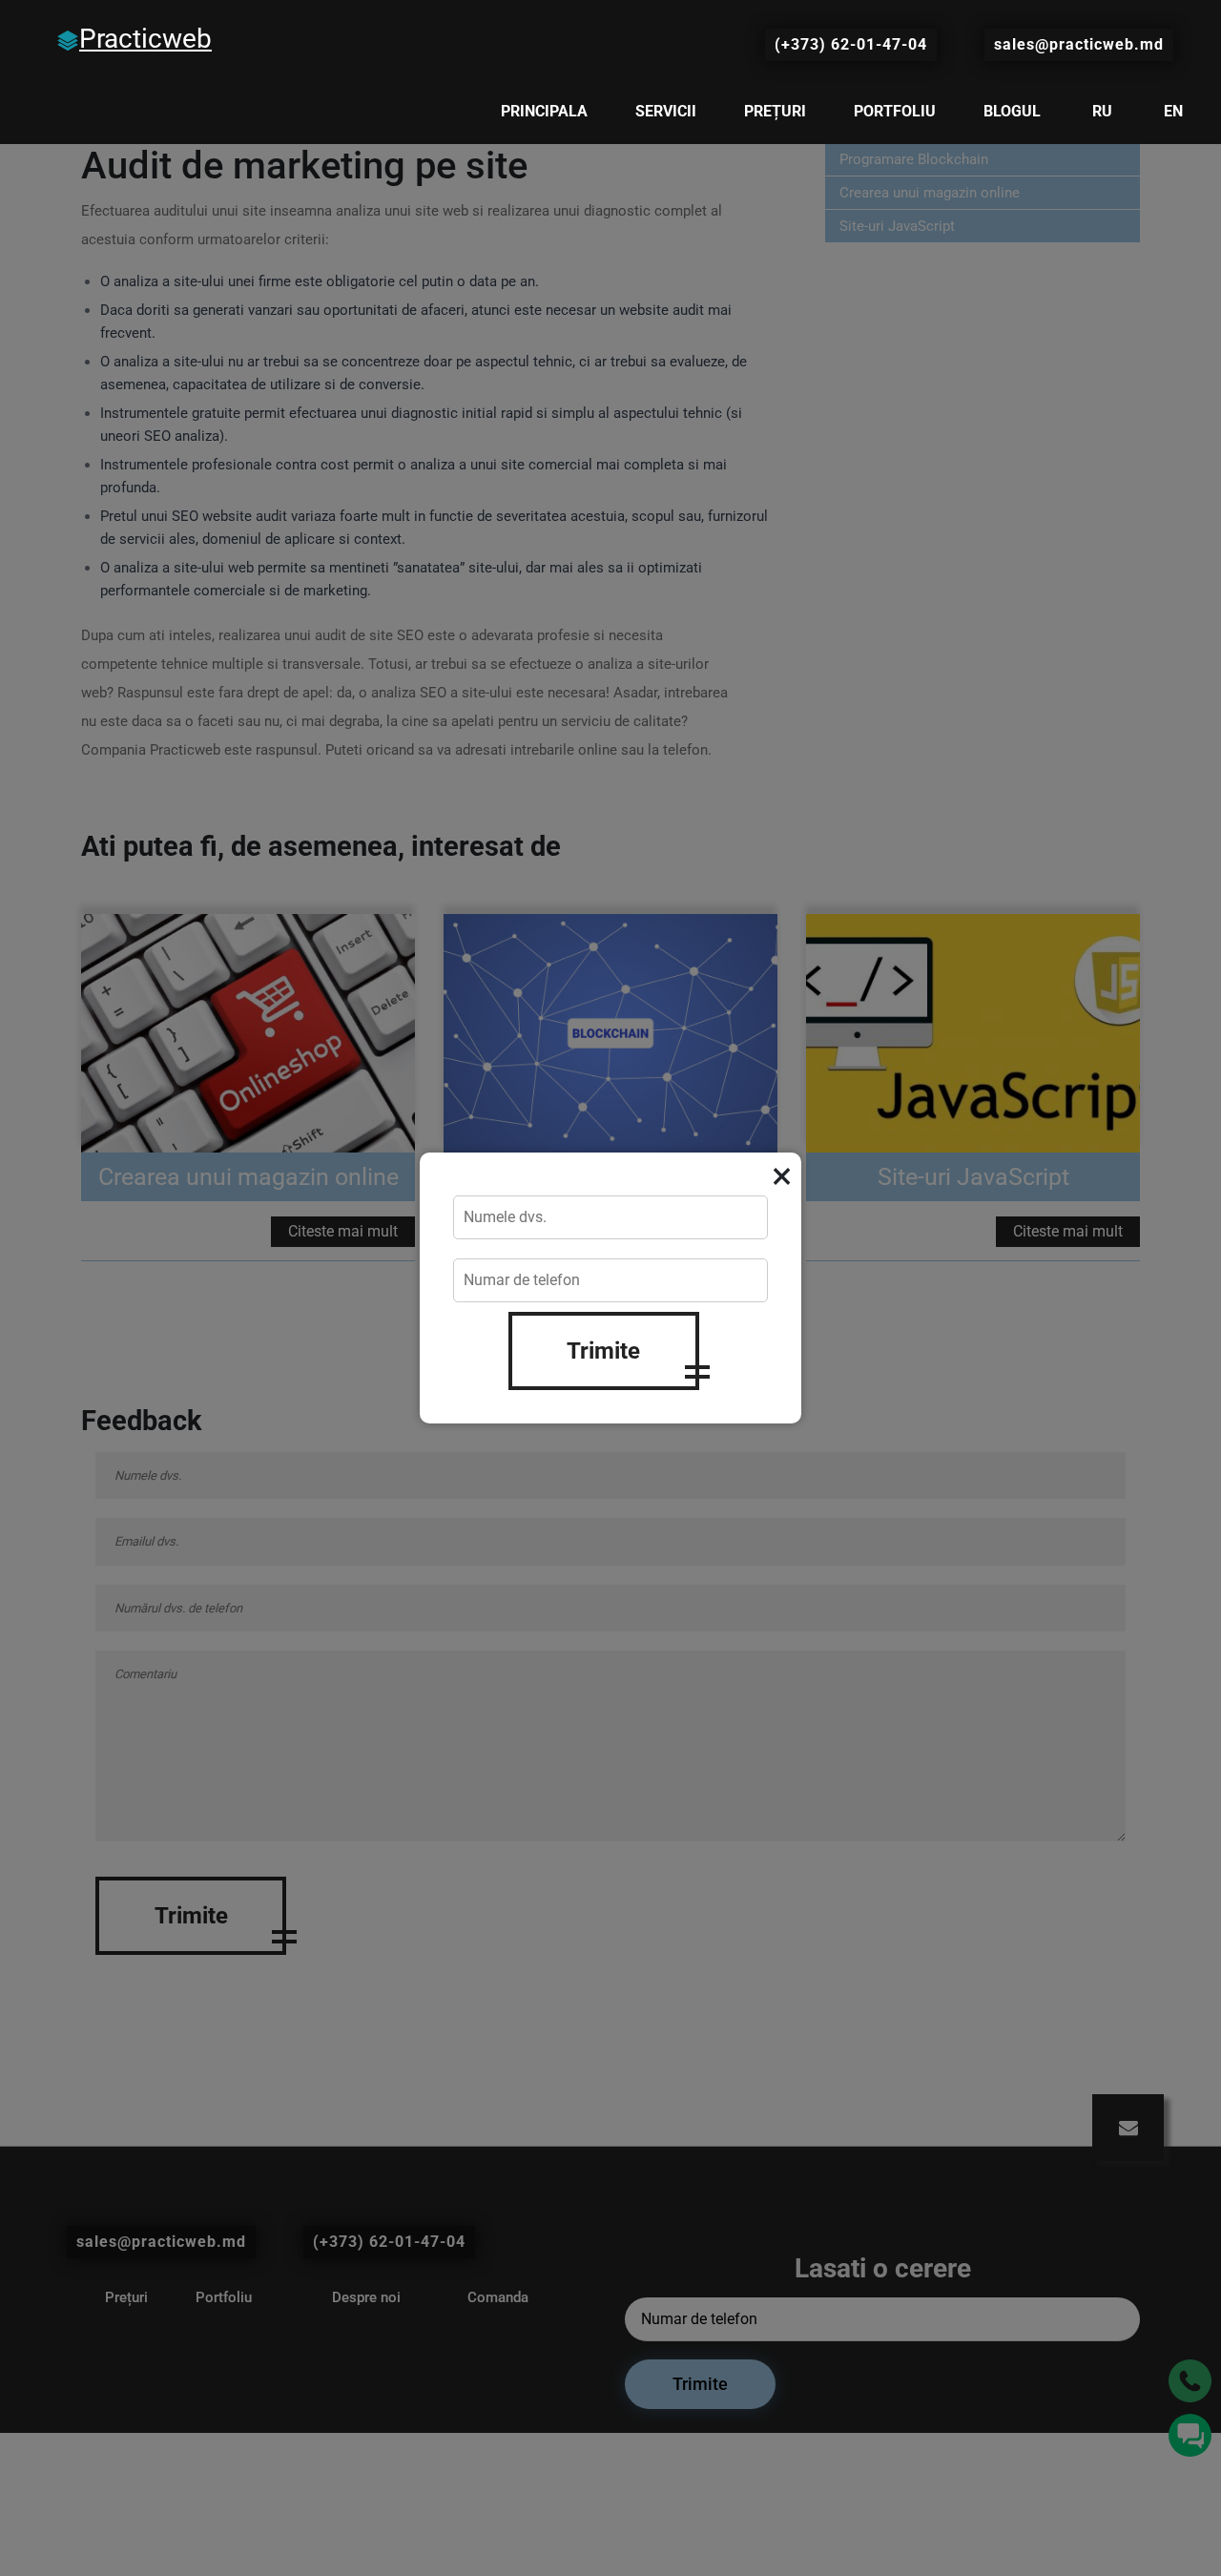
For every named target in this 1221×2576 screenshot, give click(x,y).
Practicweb (145, 39)
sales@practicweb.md (1079, 44)
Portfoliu (895, 111)
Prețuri (775, 111)
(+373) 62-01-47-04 (851, 44)
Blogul (1012, 111)
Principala (544, 111)
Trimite (603, 1351)
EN (1173, 111)
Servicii (666, 111)
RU (1102, 111)
